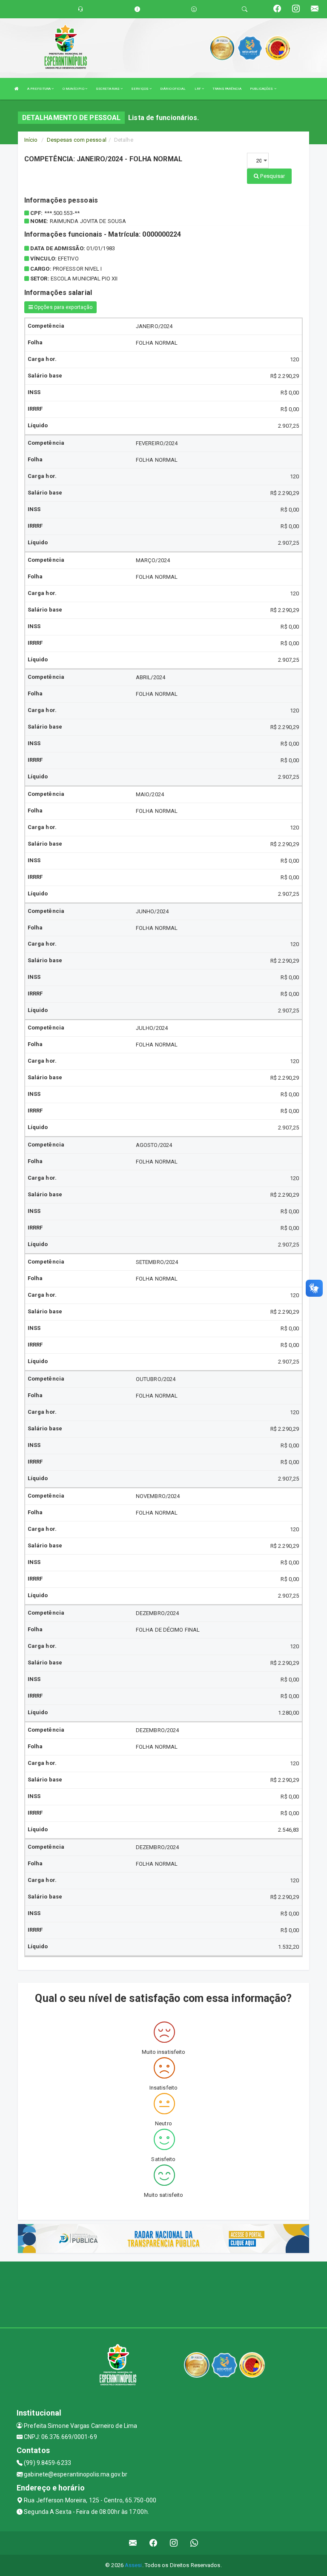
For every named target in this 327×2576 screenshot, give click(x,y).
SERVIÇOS (140, 89)
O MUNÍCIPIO (74, 89)
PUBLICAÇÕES (262, 89)
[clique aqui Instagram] (174, 2543)
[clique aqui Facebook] (153, 2543)
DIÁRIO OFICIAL (173, 89)
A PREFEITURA (39, 89)
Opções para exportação (63, 307)
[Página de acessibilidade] (194, 9)
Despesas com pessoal (77, 140)
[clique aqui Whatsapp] (194, 2543)
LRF (198, 89)
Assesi (133, 2565)
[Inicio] (17, 89)
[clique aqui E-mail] (133, 2543)
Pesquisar (272, 176)
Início (31, 140)
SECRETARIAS (108, 89)
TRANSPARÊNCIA (227, 89)
